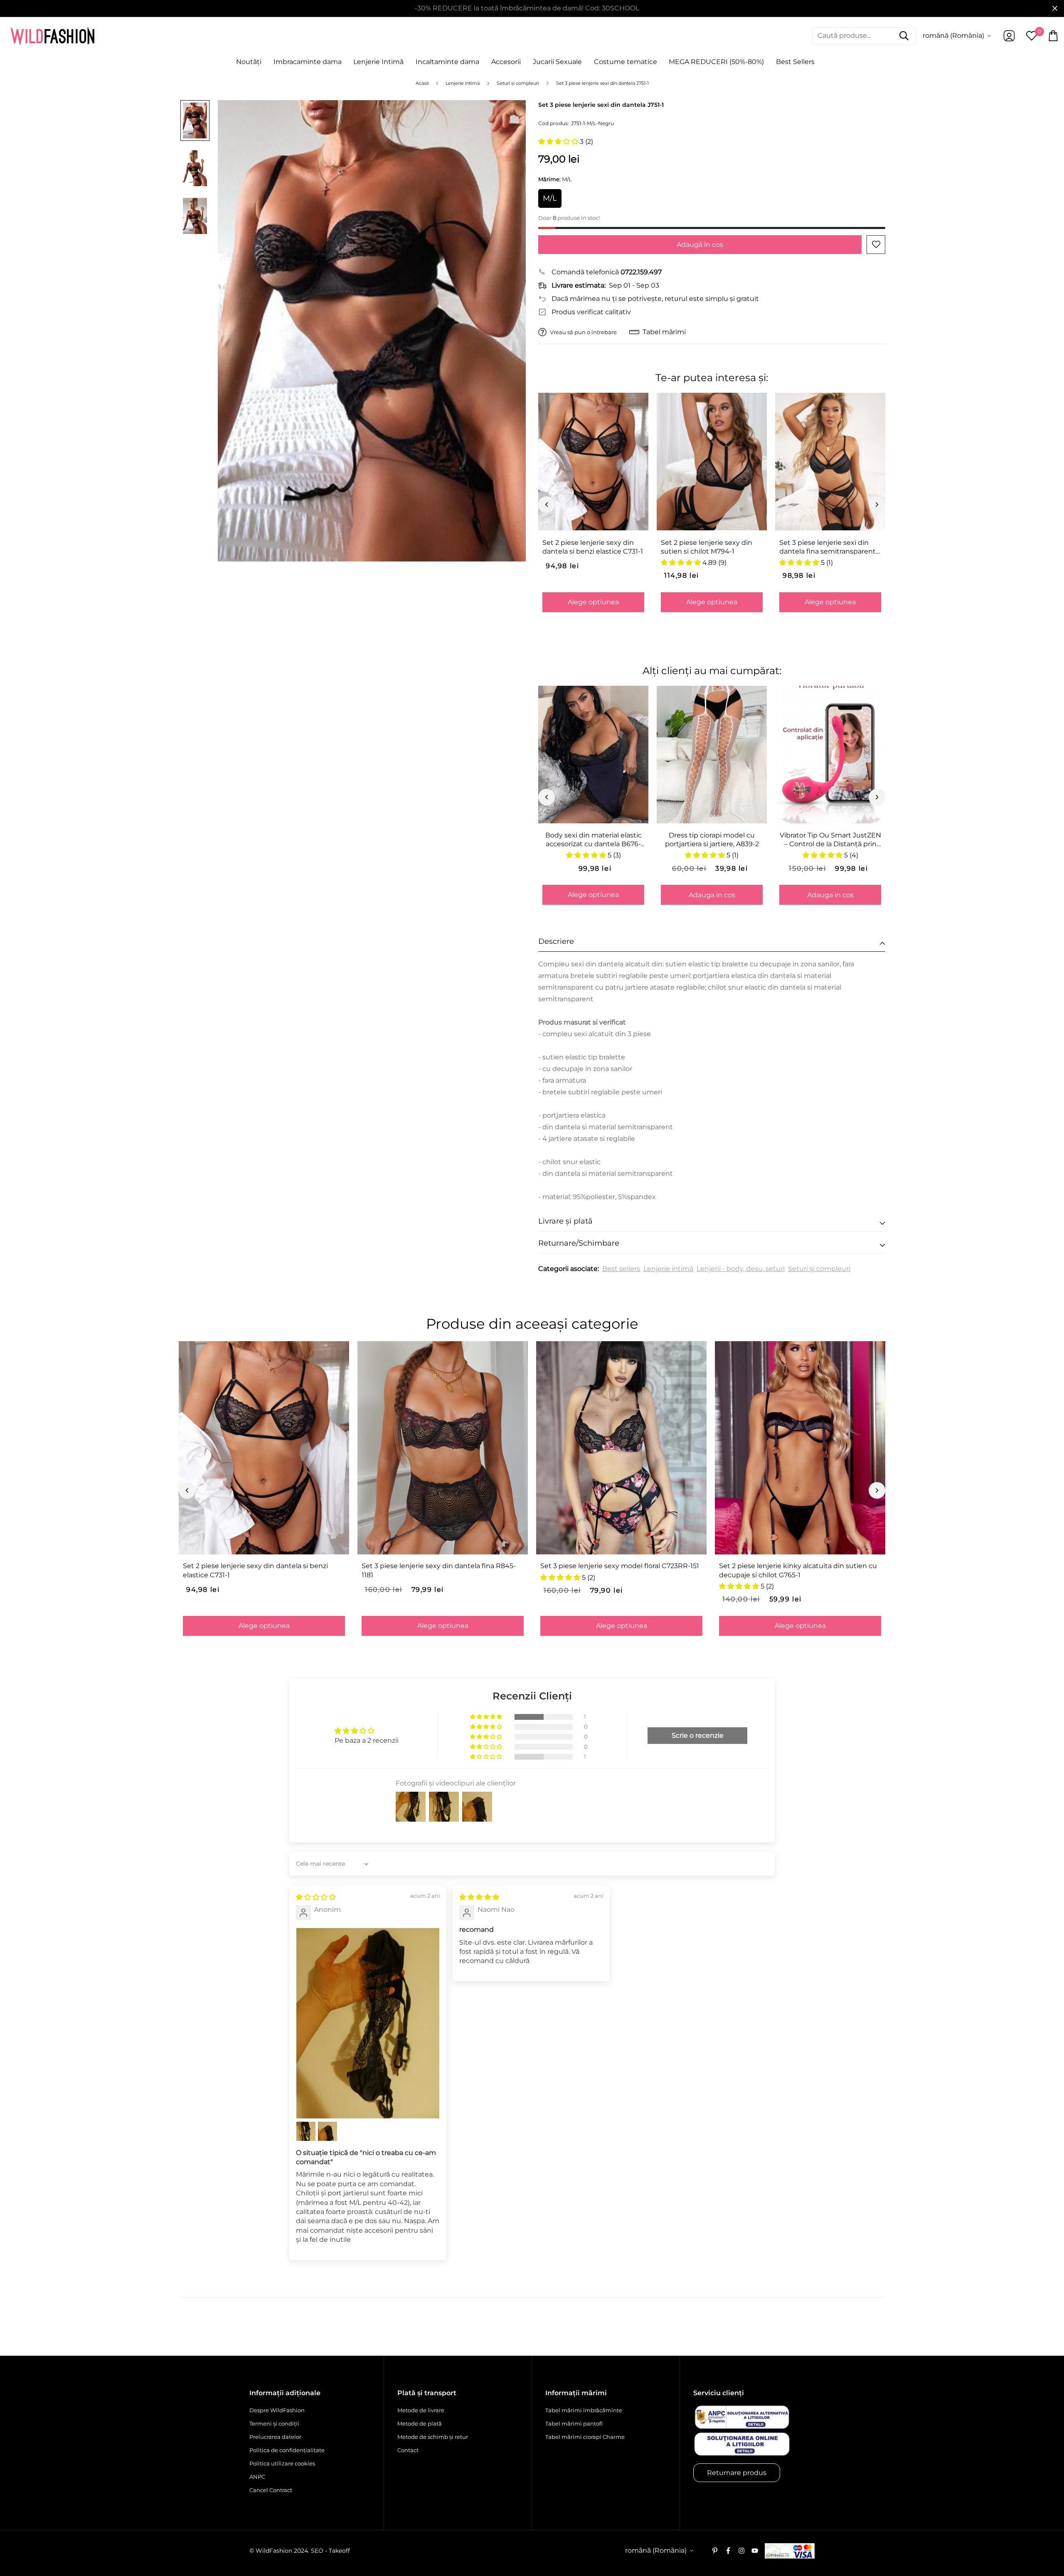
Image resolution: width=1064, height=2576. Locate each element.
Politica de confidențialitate (287, 2450)
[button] (559, 142)
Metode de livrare (421, 2410)
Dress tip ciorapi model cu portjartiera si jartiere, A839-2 (712, 840)
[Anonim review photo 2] (306, 2131)
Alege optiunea (593, 602)
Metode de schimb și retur (433, 2437)
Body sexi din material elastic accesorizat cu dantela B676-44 (594, 840)
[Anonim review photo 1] (368, 2023)
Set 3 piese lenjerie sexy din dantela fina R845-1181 (439, 1570)
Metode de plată (420, 2423)
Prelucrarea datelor (275, 2437)
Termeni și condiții (274, 2423)
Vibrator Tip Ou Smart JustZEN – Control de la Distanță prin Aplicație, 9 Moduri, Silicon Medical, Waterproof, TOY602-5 (830, 840)
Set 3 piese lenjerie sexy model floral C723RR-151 (620, 1566)
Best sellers (621, 1269)
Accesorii (506, 62)
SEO (317, 2551)
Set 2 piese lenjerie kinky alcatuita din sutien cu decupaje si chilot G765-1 (798, 1570)
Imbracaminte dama (308, 62)
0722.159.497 (641, 272)
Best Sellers (795, 62)
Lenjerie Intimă (378, 62)
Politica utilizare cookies (282, 2463)
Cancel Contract (271, 2490)
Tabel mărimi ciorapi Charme (585, 2437)
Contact (408, 2450)
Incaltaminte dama (447, 62)
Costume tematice (626, 62)
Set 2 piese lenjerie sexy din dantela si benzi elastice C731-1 (593, 547)
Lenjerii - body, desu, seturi (741, 1269)
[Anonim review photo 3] (328, 2131)
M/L (550, 198)
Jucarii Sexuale (557, 62)
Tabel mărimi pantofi (574, 2423)
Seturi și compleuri (819, 1269)
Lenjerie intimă (668, 1269)
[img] (316, 1897)
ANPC (257, 2477)
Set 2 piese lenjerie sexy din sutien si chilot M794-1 (707, 547)
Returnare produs (737, 2473)
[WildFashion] (52, 36)
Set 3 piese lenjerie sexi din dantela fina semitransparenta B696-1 (829, 547)
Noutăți (249, 62)
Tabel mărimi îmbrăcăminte (584, 2410)
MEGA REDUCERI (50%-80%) (716, 62)
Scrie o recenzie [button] (698, 1735)
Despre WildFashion (277, 2410)
